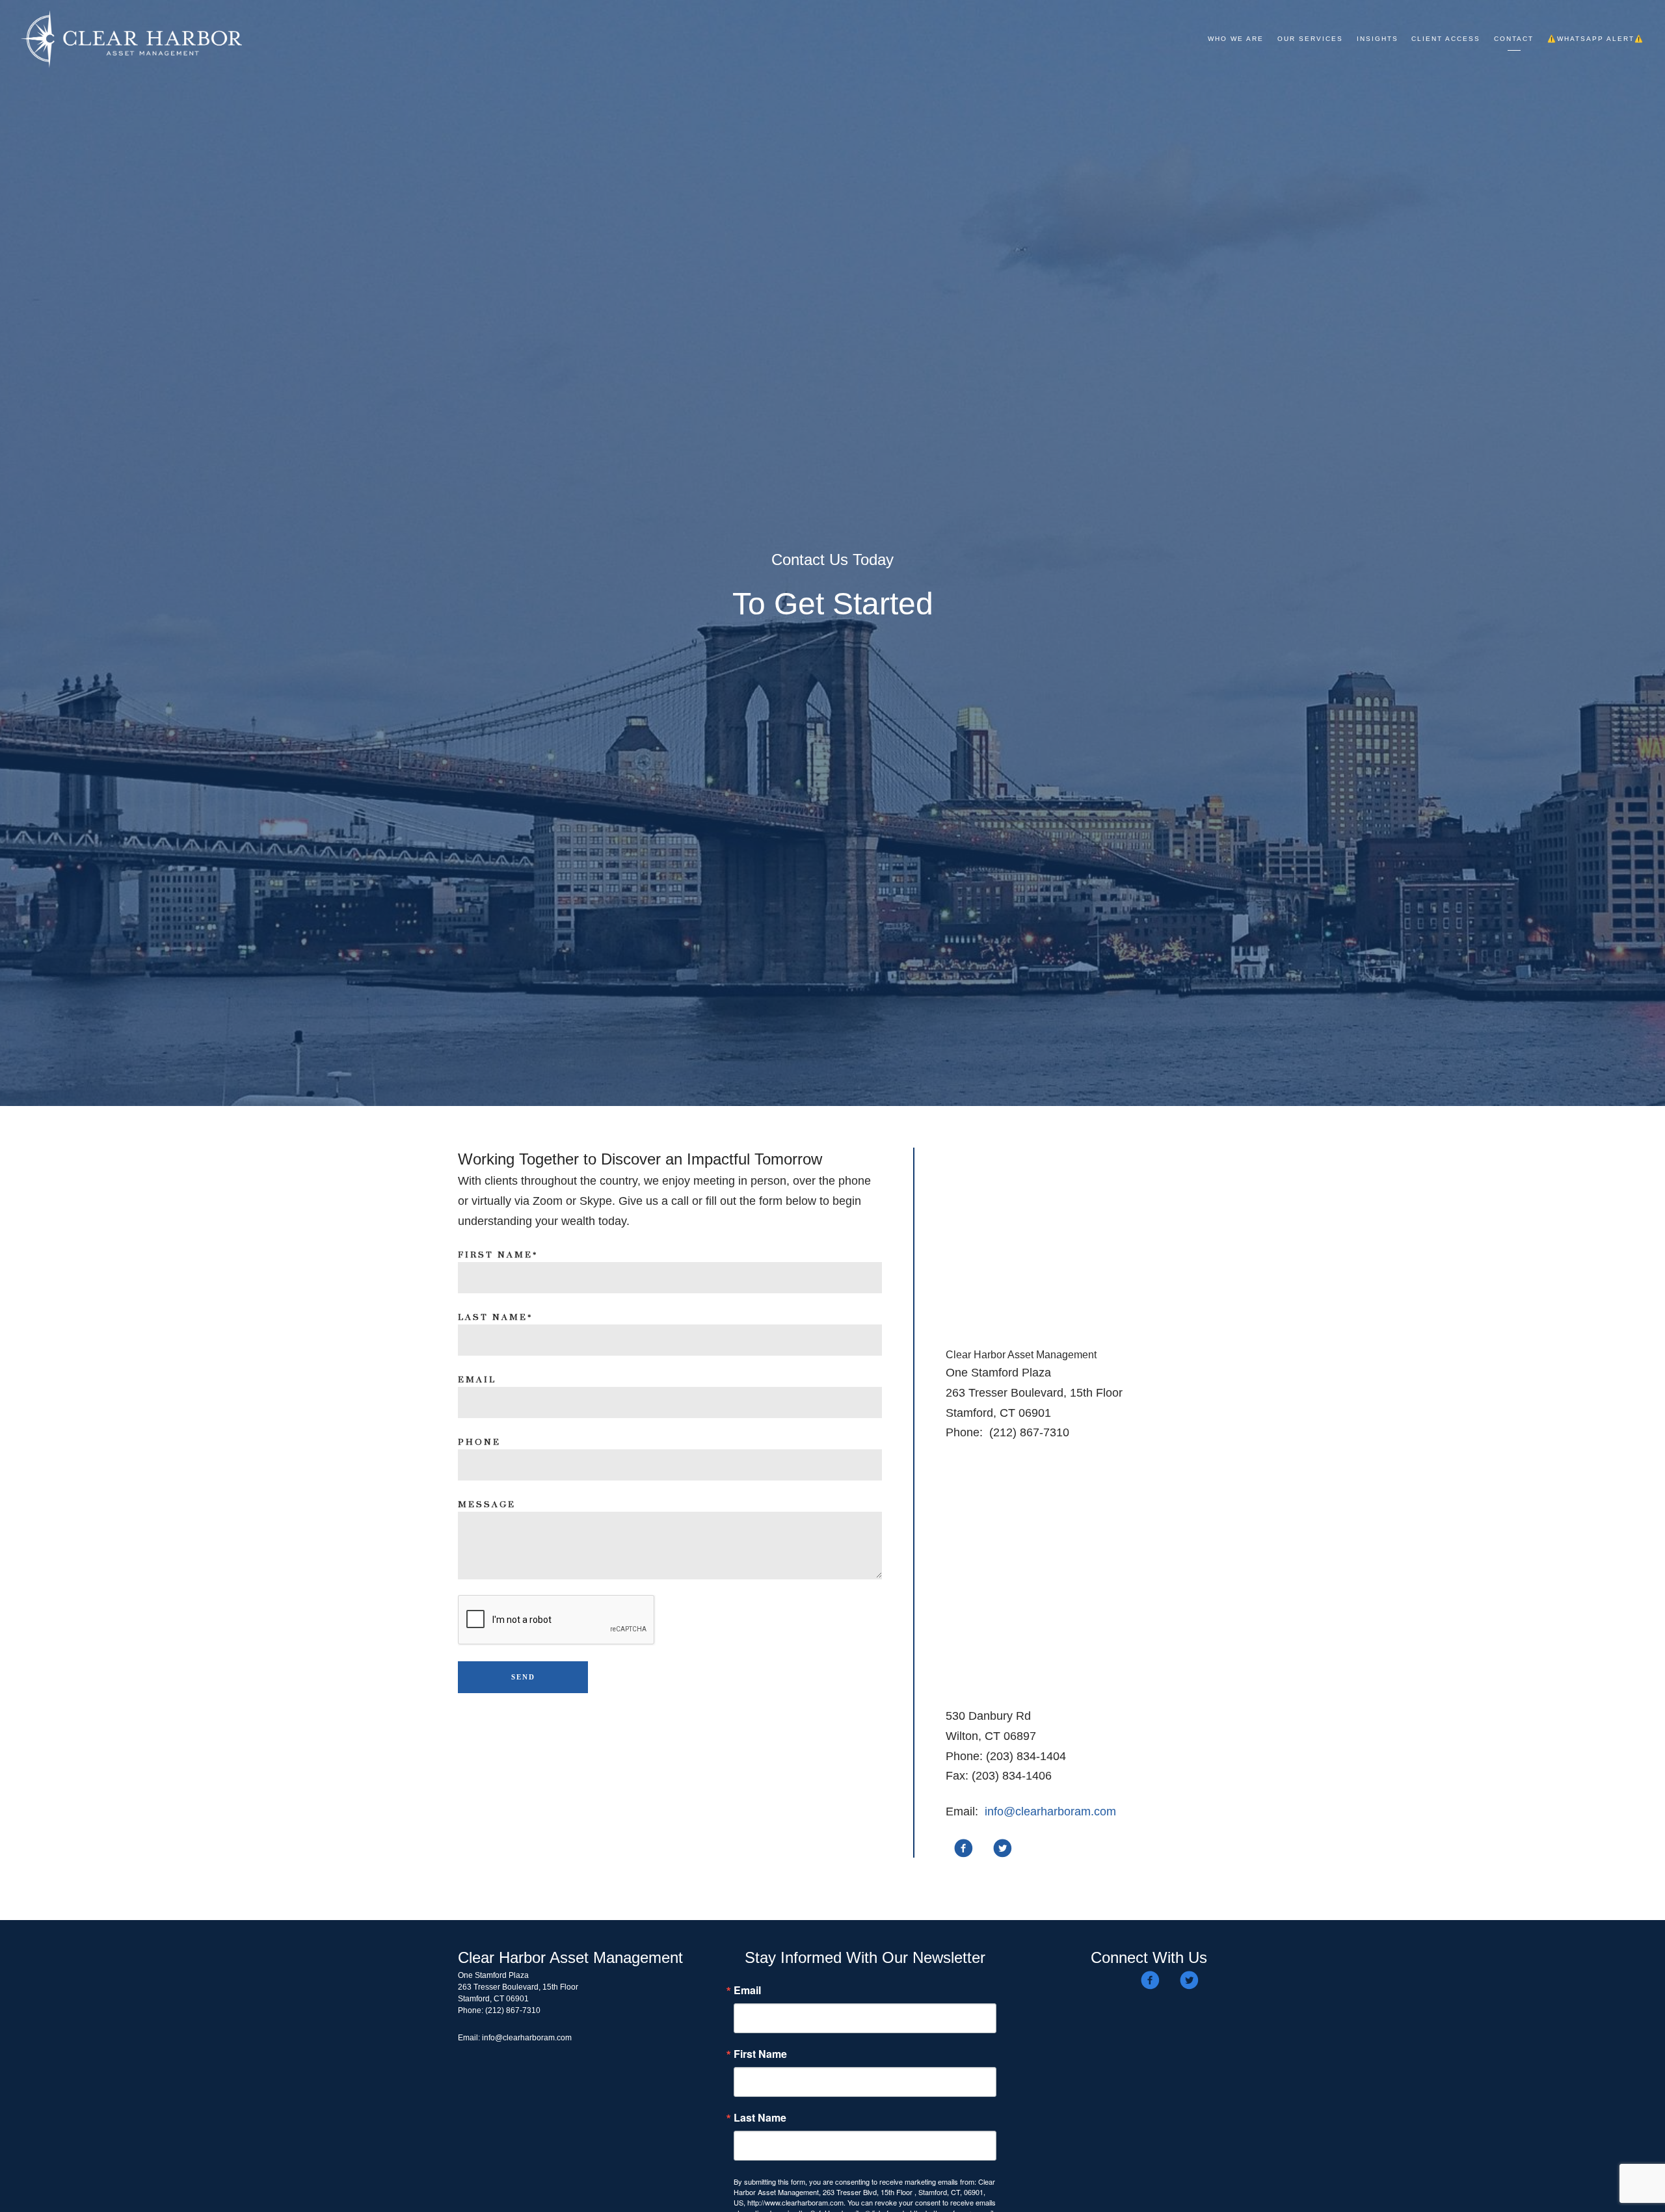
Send (523, 1677)
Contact (1514, 39)
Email (477, 1380)
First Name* (498, 1255)
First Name (760, 2054)
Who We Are (1236, 39)
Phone (479, 1442)
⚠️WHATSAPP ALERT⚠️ (1596, 39)
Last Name (760, 2118)
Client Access (1446, 39)
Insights (1378, 39)
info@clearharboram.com (1050, 1811)
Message (487, 1505)
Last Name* (495, 1317)
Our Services (1310, 39)
